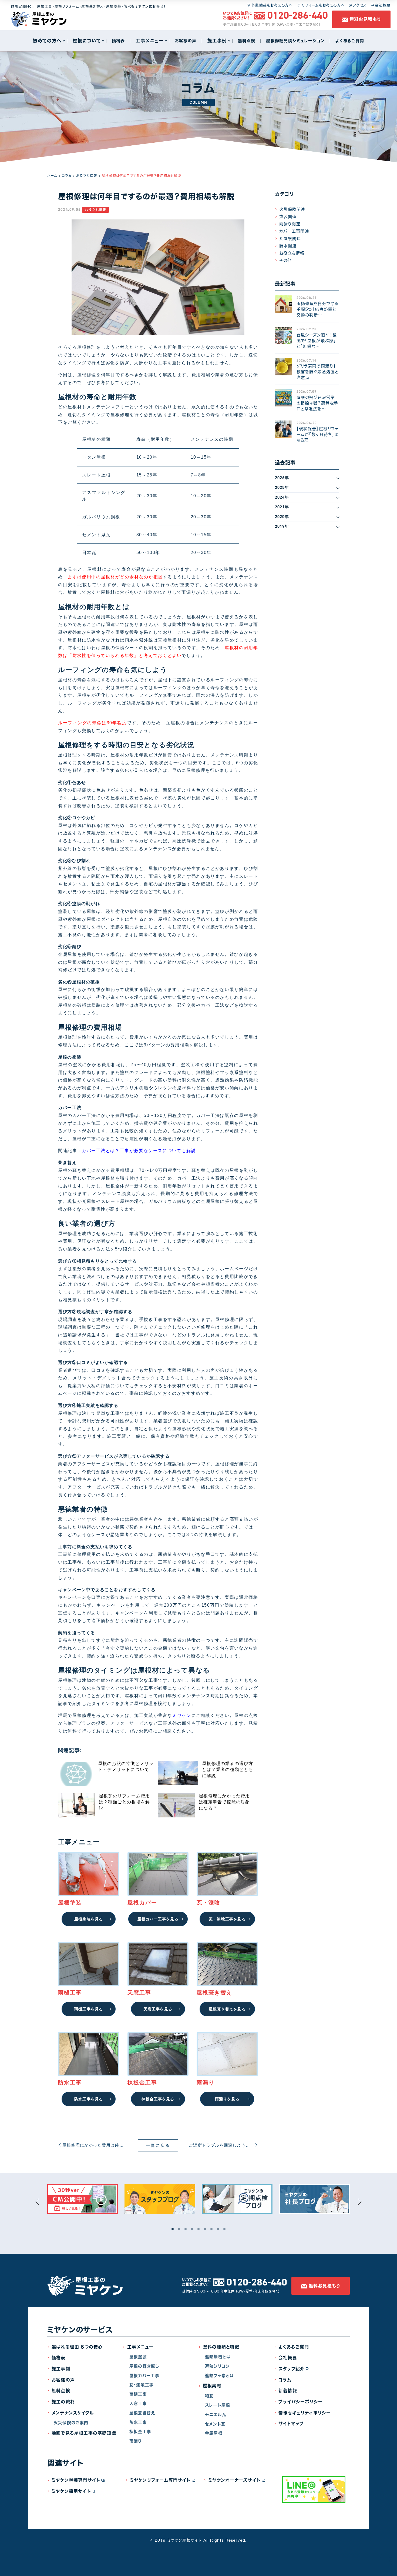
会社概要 (382, 5)
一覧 (158, 2145)
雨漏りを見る (227, 2099)
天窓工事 (138, 2403)
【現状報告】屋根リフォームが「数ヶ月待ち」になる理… (318, 434)
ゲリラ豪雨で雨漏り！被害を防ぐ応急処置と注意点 (318, 372)
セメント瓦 (215, 2424)
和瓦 (209, 2396)
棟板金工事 (140, 2432)
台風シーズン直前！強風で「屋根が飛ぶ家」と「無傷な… (317, 341)
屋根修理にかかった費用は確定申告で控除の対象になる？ (97, 2145)
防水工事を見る (89, 2099)
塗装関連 (288, 217)
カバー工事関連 (294, 231)
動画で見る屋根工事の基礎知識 (84, 2433)
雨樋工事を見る (89, 2009)
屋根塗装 (138, 2357)
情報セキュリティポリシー (305, 2413)
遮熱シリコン (217, 2366)
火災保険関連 (292, 209)
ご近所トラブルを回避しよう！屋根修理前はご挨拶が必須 (223, 2145)
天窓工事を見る (158, 2009)
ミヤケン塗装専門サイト (76, 2480)
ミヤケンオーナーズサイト (234, 2480)
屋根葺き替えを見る (227, 2009)
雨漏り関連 (290, 224)
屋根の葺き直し (144, 2366)
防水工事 (138, 2422)
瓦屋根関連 (290, 238)
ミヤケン (182, 1715)
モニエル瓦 (216, 2415)
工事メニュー (140, 2347)
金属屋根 (214, 2433)
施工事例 (61, 2369)
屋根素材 (212, 2386)
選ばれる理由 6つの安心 (77, 2347)
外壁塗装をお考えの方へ (271, 5)
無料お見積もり (365, 19)
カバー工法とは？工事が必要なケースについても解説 (139, 1151)
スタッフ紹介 (292, 2369)
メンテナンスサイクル (73, 2413)
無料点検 (61, 2391)
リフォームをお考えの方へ (322, 5)
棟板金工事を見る (158, 2099)
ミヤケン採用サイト (71, 2491)
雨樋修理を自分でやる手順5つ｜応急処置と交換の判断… (318, 309)
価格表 (59, 2358)
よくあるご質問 (294, 2347)
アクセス (359, 5)
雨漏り (136, 2441)
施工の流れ (63, 2402)
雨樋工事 (138, 2394)
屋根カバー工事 (144, 2376)
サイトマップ (291, 2424)
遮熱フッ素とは (219, 2376)
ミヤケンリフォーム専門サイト (160, 2480)
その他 (286, 260)
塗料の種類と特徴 (221, 2347)
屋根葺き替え (142, 2413)
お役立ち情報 (87, 176)
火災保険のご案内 (71, 2423)
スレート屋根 (218, 2405)
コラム (67, 176)
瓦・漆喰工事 (142, 2385)
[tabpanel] (83, 2199)
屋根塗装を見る (89, 1919)
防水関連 (288, 246)
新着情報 (288, 2391)
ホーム (52, 176)
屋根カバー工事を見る (158, 1919)
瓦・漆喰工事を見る (227, 1919)
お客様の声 (63, 2380)
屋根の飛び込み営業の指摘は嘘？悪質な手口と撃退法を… (317, 403)
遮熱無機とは (218, 2357)
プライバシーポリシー (301, 2402)
